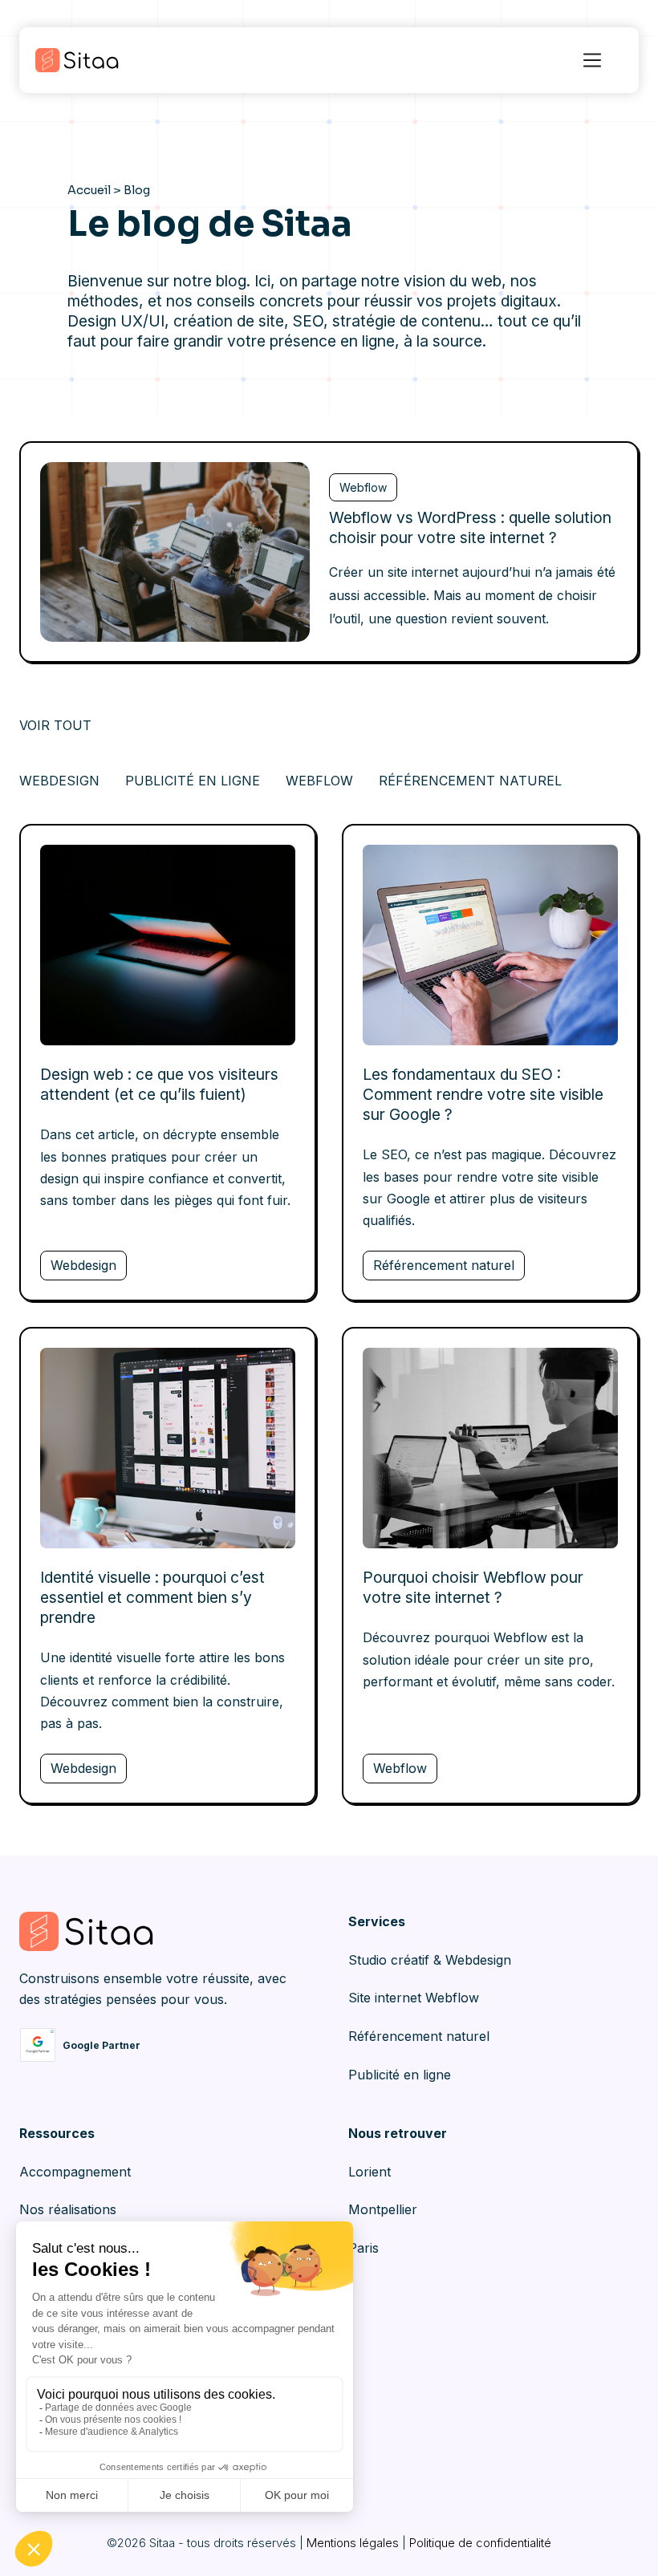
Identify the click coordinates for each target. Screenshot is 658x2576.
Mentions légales (353, 2543)
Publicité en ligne (400, 2075)
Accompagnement (75, 2172)
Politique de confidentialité (480, 2543)
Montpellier (383, 2209)
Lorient (370, 2172)
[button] (592, 60)
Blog (137, 190)
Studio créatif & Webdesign (430, 1960)
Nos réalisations (68, 2209)
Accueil (89, 190)
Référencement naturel (419, 2036)
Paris (364, 2248)
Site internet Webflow (414, 1998)
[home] (95, 60)
